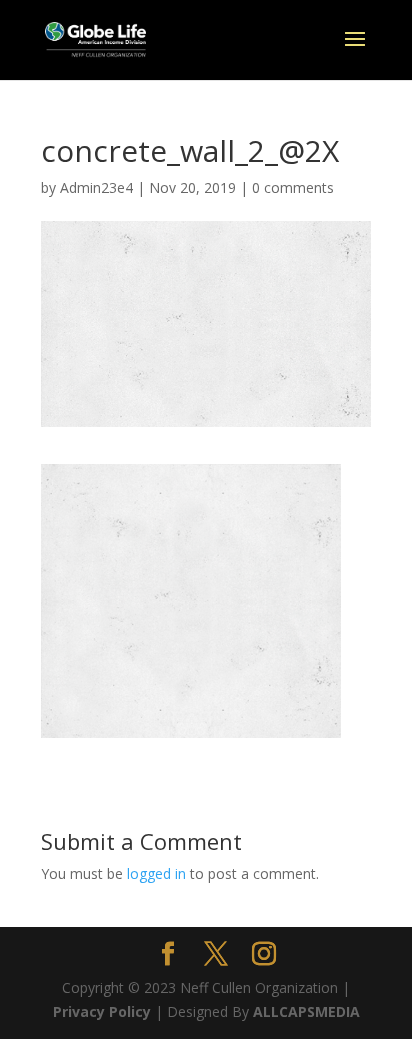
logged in (156, 873)
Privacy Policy (102, 1011)
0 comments (293, 187)
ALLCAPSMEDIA (306, 1011)
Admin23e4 (96, 187)
